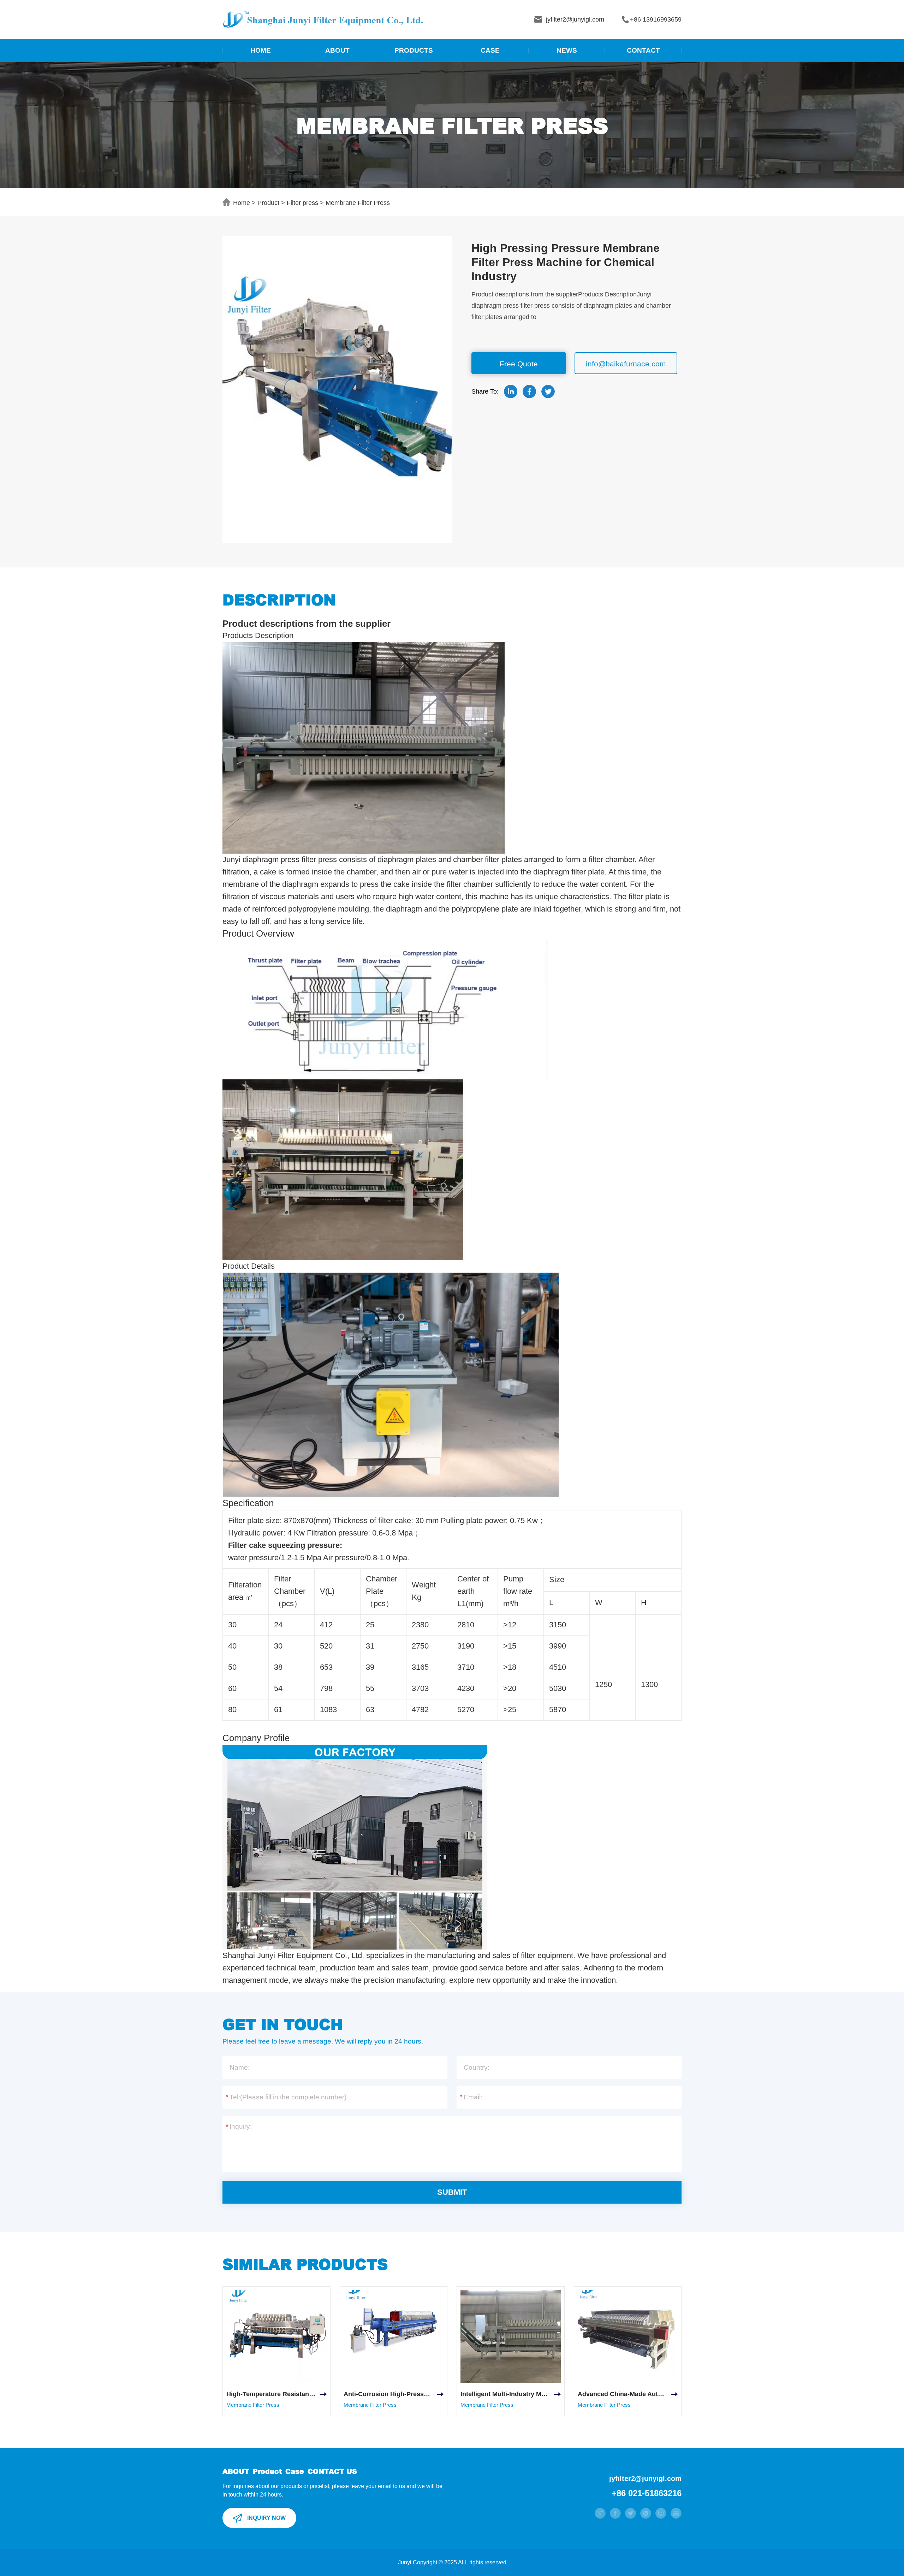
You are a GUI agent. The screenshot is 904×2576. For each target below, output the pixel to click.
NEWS (567, 50)
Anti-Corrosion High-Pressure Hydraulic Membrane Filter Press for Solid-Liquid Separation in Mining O (394, 2394)
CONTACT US (332, 2471)
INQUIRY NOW (266, 2518)
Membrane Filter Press (358, 203)
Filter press (302, 203)
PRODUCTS (414, 50)
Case (295, 2471)
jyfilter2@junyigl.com (645, 2478)
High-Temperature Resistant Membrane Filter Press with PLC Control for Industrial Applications (276, 2394)
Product (268, 203)
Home (242, 203)
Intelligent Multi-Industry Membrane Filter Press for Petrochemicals (511, 2394)
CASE (490, 50)
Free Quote (519, 364)
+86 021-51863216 (647, 2493)
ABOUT (337, 50)
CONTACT (643, 50)
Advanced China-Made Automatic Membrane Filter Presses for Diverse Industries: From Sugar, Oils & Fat (628, 2394)
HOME (261, 50)
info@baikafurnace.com (626, 364)
